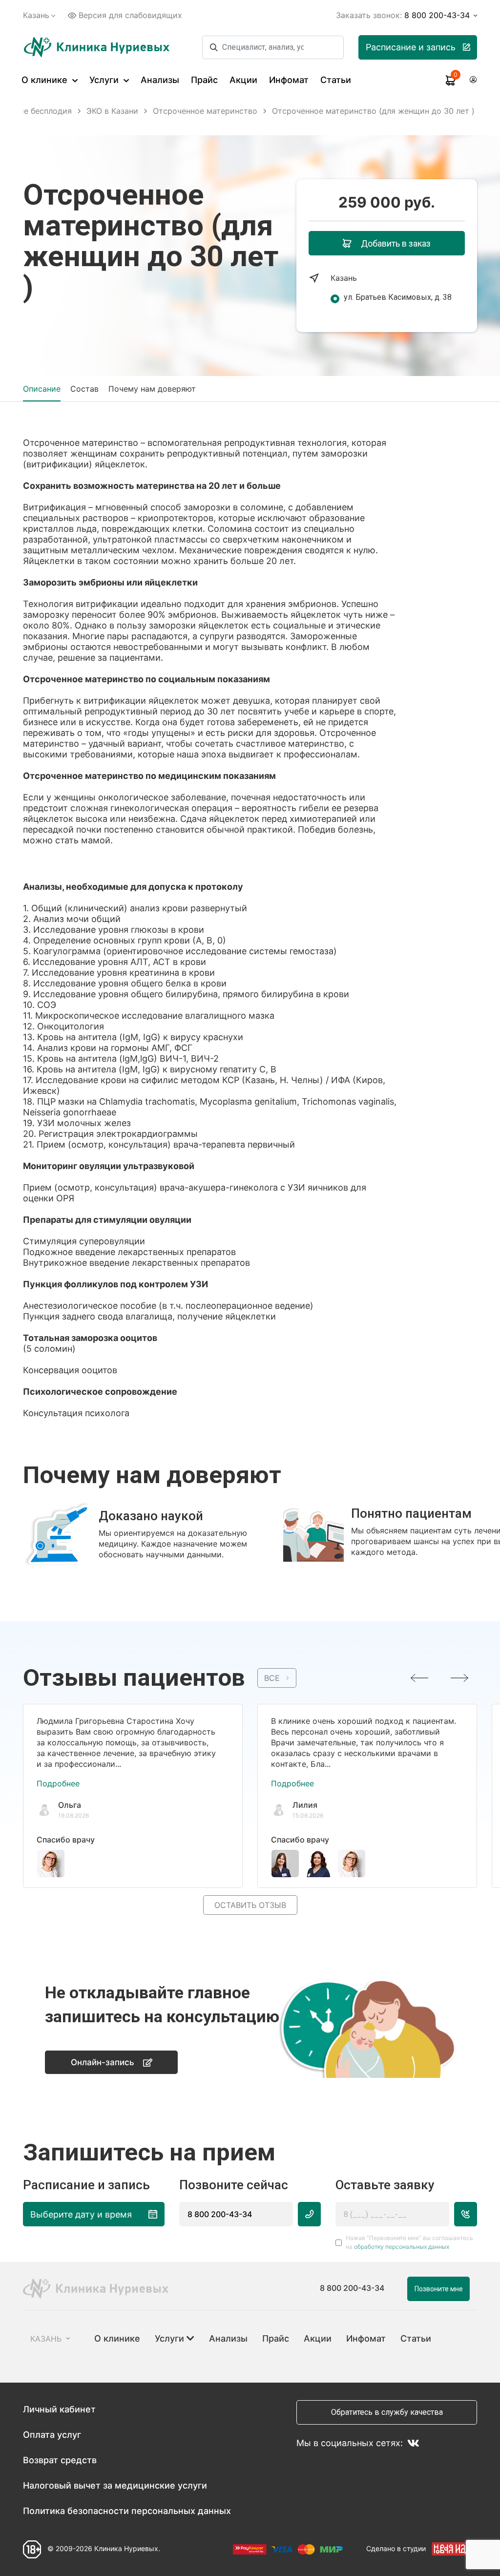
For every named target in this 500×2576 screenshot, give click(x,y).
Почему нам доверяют (152, 389)
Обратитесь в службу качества (387, 2412)
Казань (36, 15)
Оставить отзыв (250, 1905)
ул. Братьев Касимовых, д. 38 (398, 297)
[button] (245, 1574)
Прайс (204, 80)
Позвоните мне (439, 2289)
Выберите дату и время (81, 2214)
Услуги (105, 80)
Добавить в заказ (396, 243)
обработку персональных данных (402, 2247)
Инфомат (289, 80)
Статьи (336, 80)
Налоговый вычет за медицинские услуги (115, 2485)
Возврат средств (60, 2460)
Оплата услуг (52, 2435)
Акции (243, 80)
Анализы (160, 80)
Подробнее (58, 1783)
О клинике (46, 80)
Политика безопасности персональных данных (127, 2511)
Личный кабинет (59, 2409)
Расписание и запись (411, 47)
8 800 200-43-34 (220, 2214)
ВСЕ (272, 1678)
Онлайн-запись (103, 2062)
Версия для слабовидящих (130, 15)
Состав (84, 389)
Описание (42, 389)
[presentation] (419, 1678)
